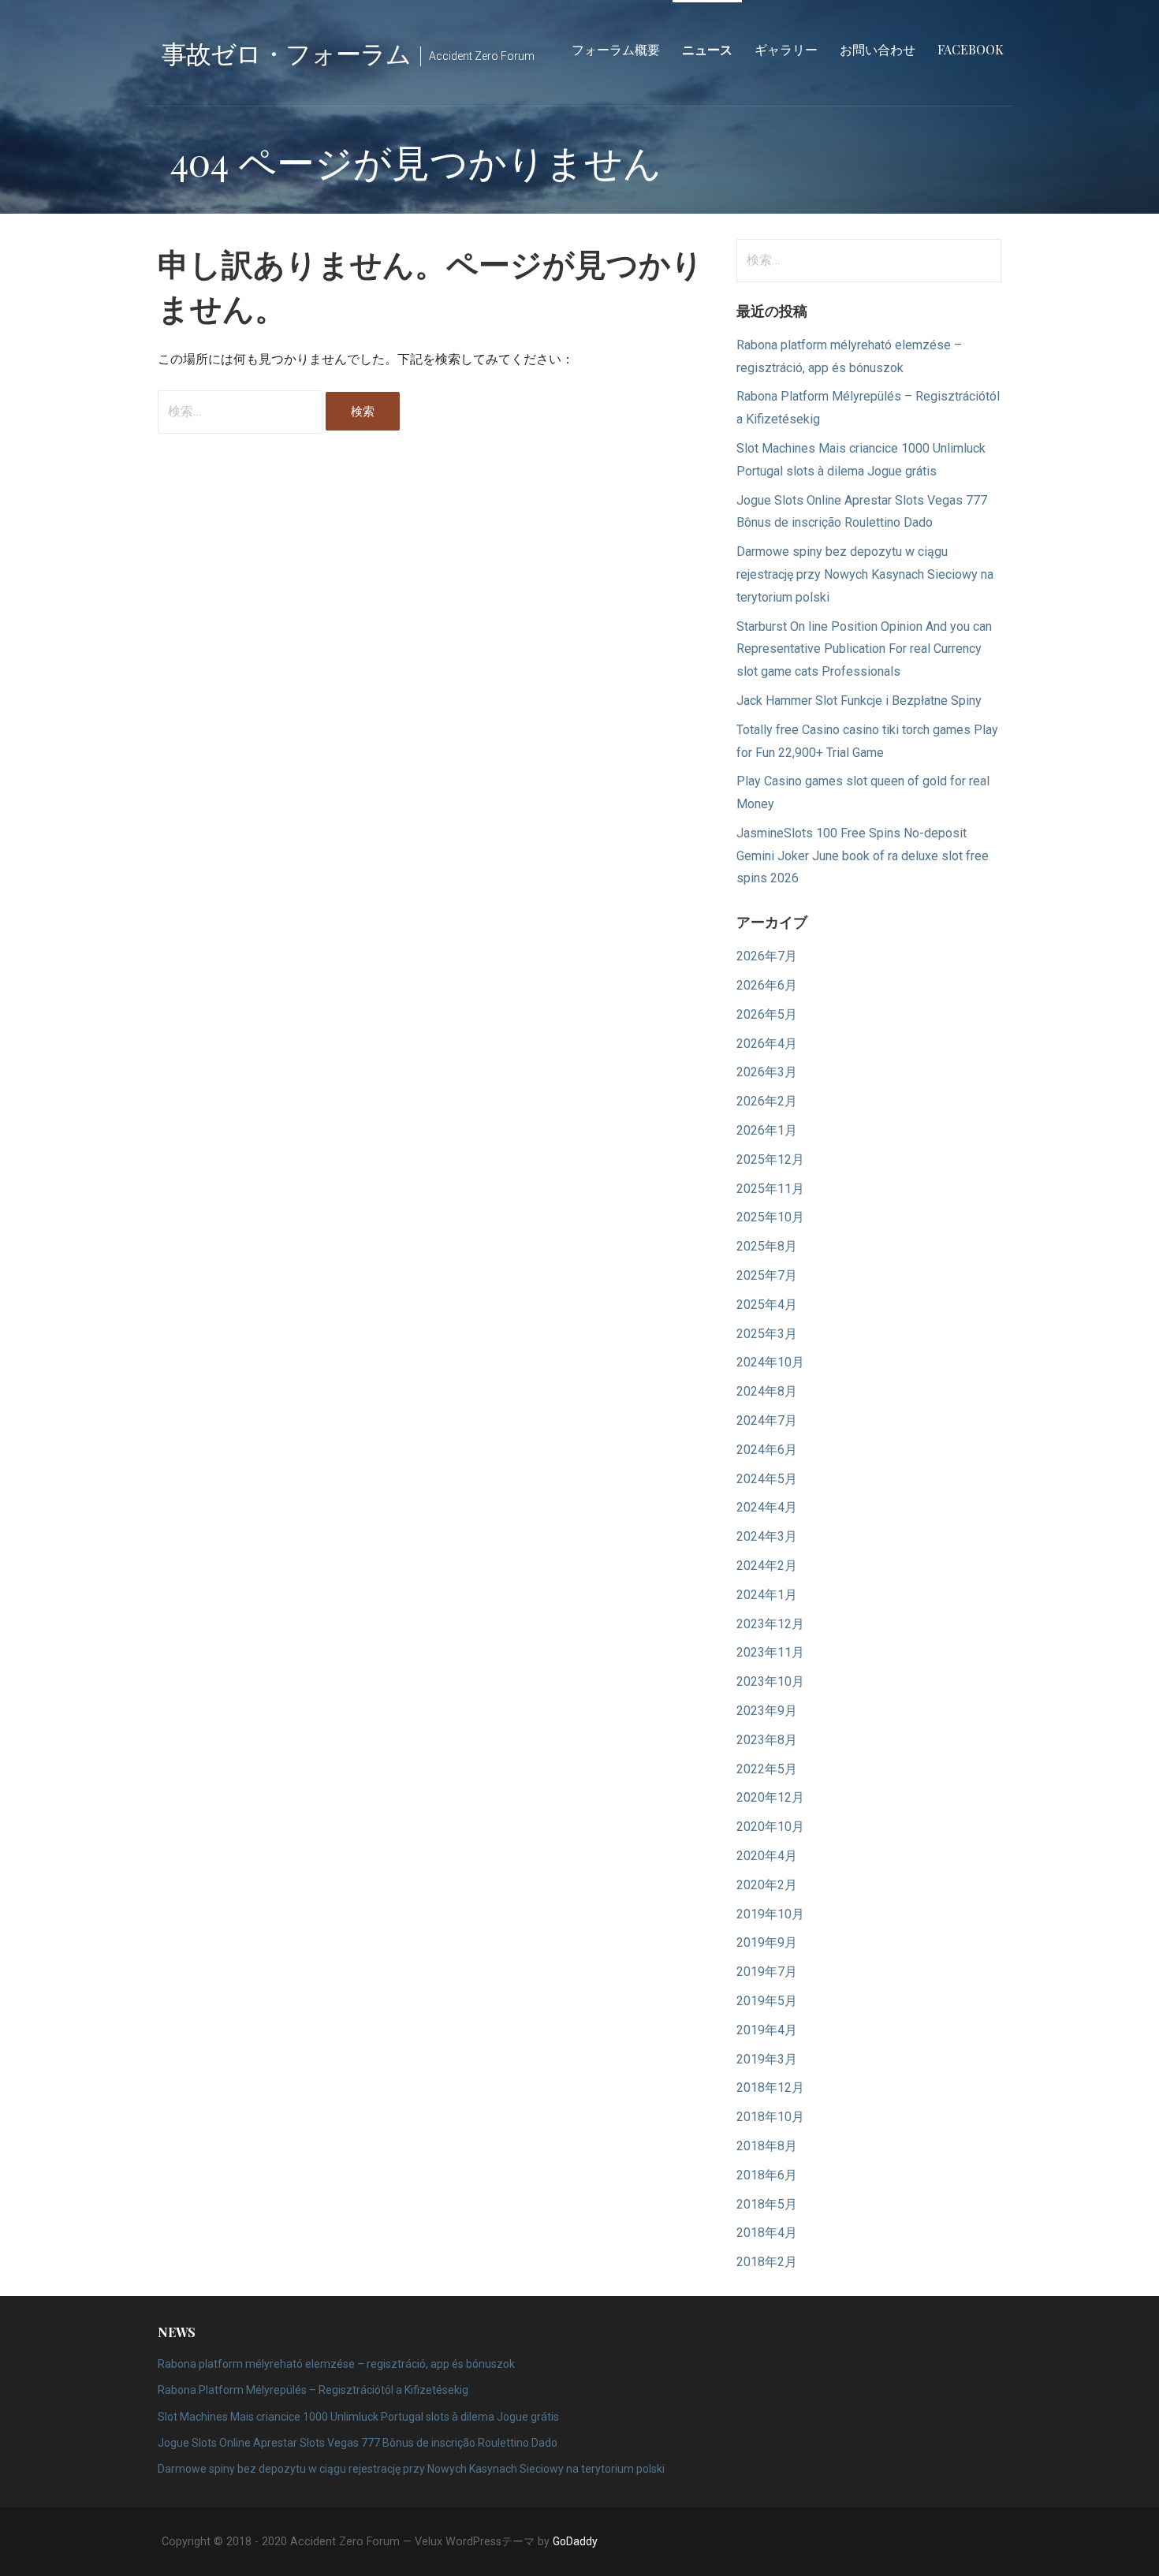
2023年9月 (767, 1711)
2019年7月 (767, 1972)
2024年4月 (767, 1507)
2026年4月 (767, 1044)
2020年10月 (770, 1827)
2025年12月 (770, 1159)
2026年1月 (767, 1130)
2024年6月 (767, 1450)
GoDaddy (575, 2541)
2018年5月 (767, 2204)
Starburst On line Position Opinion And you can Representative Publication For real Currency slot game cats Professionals (864, 649)
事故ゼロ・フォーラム (286, 52)
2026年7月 (767, 956)
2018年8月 (767, 2146)
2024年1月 (767, 1595)
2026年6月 (767, 985)
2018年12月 (770, 2088)
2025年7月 (767, 1275)
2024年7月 (767, 1420)
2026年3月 (767, 1072)
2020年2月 (767, 1885)
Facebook (971, 49)
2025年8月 (767, 1246)
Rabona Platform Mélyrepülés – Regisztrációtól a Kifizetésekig (313, 2390)
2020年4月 (767, 1856)
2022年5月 (767, 1769)
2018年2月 (767, 2262)
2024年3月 (767, 1536)
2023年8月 (767, 1740)
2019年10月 (770, 1914)
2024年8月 (767, 1391)
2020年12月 (770, 1797)
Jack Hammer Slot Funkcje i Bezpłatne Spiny (859, 701)
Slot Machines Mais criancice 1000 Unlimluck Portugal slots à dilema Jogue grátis (358, 2417)
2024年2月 (767, 1566)
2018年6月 (767, 2175)
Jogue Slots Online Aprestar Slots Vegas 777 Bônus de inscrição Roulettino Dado (358, 2443)
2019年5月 (767, 2001)
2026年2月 (767, 1101)
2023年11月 (770, 1652)
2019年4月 (767, 2030)
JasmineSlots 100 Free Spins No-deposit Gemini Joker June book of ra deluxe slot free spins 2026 (863, 856)
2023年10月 (770, 1681)
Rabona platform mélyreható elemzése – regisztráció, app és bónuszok (336, 2364)
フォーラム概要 (616, 49)
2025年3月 (767, 1334)
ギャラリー (786, 49)
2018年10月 (770, 2117)
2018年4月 (767, 2233)
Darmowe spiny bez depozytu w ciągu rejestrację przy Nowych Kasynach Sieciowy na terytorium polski (865, 574)
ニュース (707, 49)
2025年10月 (770, 1217)
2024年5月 (767, 1479)
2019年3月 (767, 2059)
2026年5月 (767, 1014)
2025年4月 (767, 1305)
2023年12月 (770, 1624)
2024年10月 (770, 1362)
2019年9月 (767, 1942)
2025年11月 (770, 1189)
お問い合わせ (878, 49)
